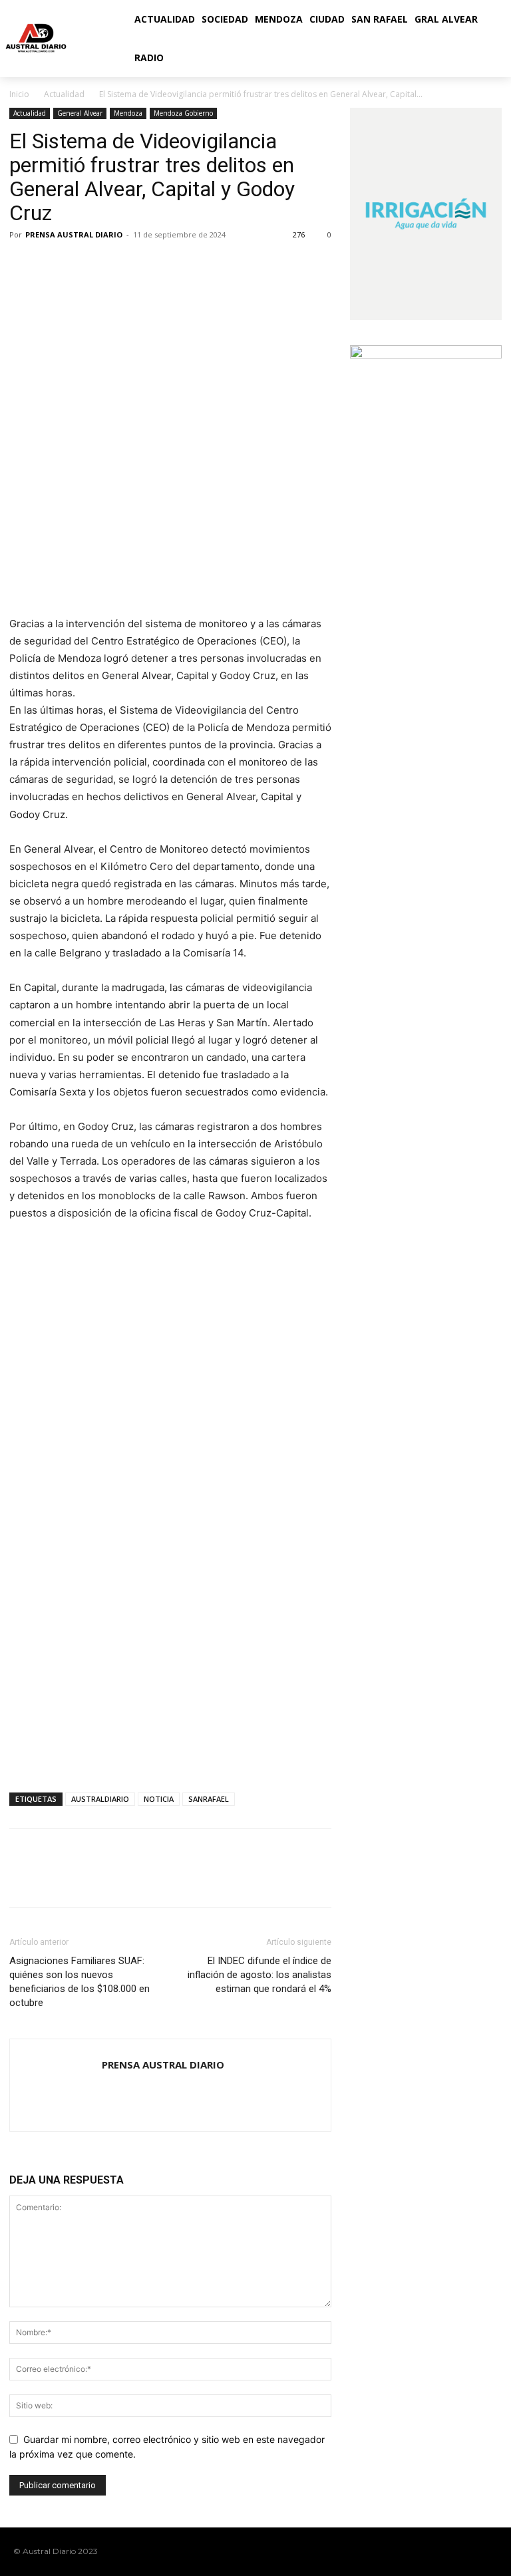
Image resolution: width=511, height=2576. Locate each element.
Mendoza (128, 113)
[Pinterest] (84, 265)
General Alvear (80, 113)
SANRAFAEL (209, 1799)
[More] (146, 265)
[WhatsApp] (114, 265)
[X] (53, 265)
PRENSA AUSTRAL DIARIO (74, 234)
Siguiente (315, 1257)
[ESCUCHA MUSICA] (170, 562)
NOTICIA (159, 1799)
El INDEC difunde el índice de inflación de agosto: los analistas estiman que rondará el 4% (259, 1975)
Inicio (19, 94)
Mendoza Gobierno (183, 113)
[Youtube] (490, 2551)
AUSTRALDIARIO (100, 1799)
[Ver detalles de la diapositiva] (170, 1320)
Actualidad (64, 94)
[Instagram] (448, 2551)
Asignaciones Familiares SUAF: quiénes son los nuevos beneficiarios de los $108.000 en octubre (80, 1982)
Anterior (26, 1257)
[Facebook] (23, 265)
